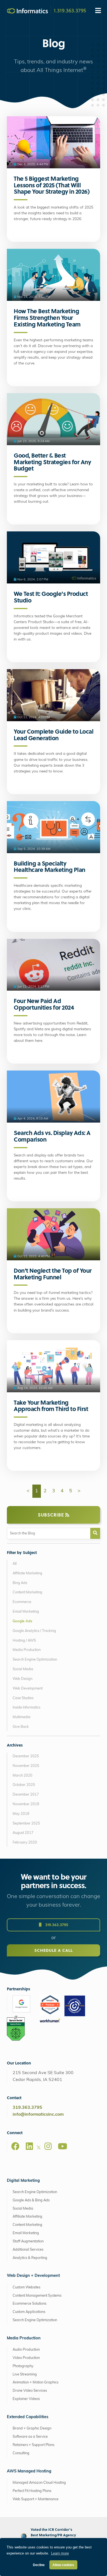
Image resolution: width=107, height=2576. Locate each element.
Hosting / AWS (24, 1641)
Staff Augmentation (28, 2241)
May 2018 (21, 1814)
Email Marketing (26, 1612)
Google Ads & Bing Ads (31, 2200)
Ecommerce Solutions (29, 2304)
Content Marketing (27, 1592)
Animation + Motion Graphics (36, 2382)
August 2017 (23, 1833)
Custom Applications (29, 2312)
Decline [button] (39, 2565)
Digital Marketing (23, 2181)
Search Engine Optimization (35, 1660)
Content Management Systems (37, 2296)
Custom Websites (26, 2287)
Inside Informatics (26, 1708)
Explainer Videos (26, 2399)
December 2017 (26, 1795)
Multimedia (22, 1717)
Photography (23, 2366)
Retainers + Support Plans (33, 2445)
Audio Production (26, 2350)
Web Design (22, 1679)
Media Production (27, 1650)
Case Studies (23, 1698)
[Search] (95, 1533)
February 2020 (25, 1843)
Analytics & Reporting (30, 2258)
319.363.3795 (56, 1925)
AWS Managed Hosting (29, 2471)
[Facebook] (15, 2146)
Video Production (26, 2358)
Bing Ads (20, 1583)
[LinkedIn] (29, 2146)
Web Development (28, 1689)
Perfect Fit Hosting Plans (32, 2491)
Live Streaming (25, 2374)
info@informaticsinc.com (38, 2115)
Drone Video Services (30, 2391)
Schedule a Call (54, 1950)
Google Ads (22, 1621)
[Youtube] (63, 2146)
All (15, 1564)
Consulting (21, 2453)
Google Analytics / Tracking (34, 1631)
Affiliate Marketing (27, 1573)
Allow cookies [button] (63, 2565)
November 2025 (26, 1766)
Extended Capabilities (28, 2417)
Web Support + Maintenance (36, 2499)
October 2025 (24, 1785)
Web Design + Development (33, 2276)
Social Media (23, 1669)
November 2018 (26, 1804)
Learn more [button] (60, 2553)
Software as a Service (30, 2437)
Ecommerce (22, 1602)
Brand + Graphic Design (32, 2428)
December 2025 (26, 1756)
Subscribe (52, 1515)
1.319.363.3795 (70, 10)
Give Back (21, 1727)
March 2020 (22, 1776)
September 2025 (26, 1824)
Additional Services (28, 2250)
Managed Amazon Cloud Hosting (39, 2483)
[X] (39, 2148)
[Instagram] (48, 2146)
